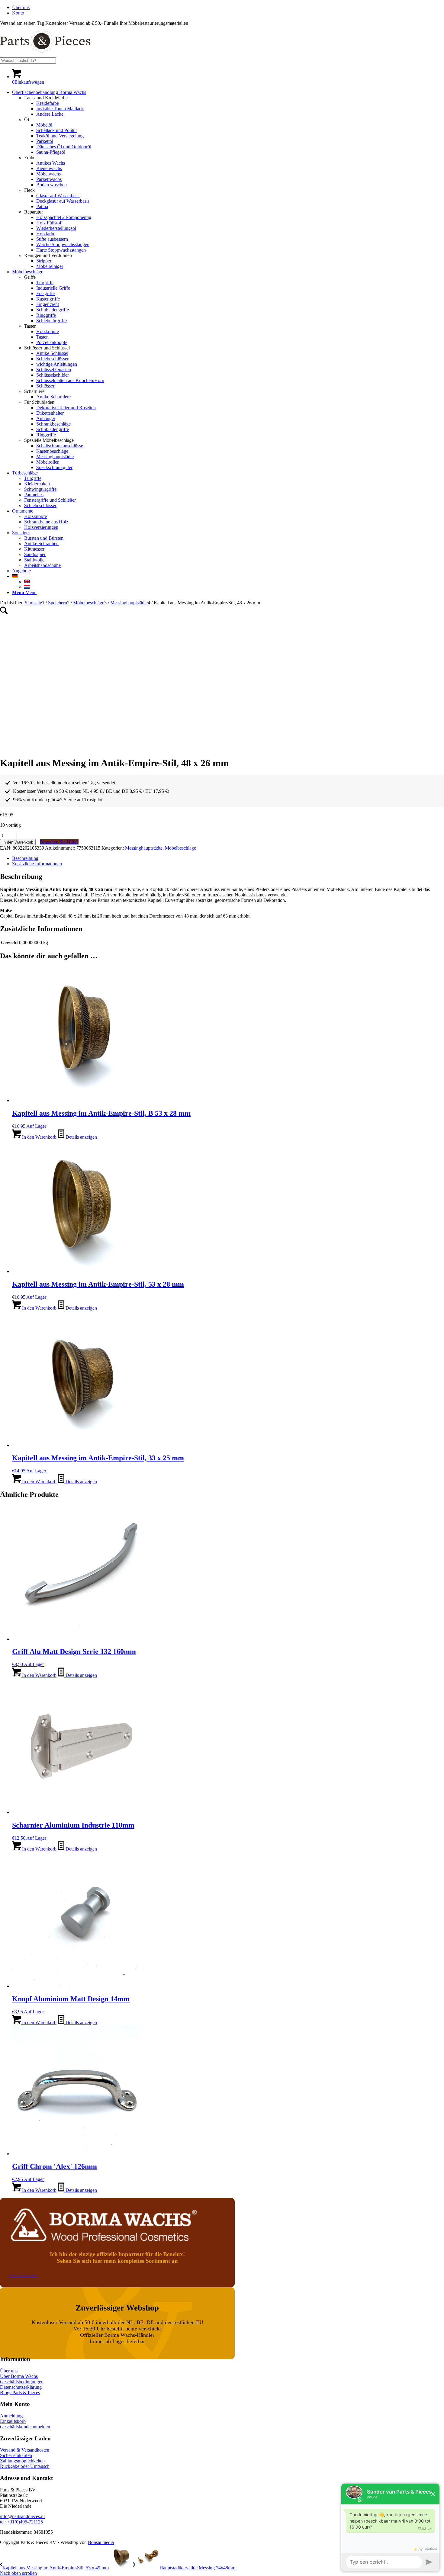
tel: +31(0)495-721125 (21, 2522)
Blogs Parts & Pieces (20, 2393)
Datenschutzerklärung (21, 2387)
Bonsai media (101, 2542)
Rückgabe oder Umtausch (25, 2466)
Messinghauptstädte (144, 848)
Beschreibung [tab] (25, 858)
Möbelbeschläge (180, 848)
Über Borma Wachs (19, 2376)
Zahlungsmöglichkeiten (22, 2461)
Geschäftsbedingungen (22, 2382)
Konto (18, 13)
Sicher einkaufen (16, 2455)
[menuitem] (228, 8)
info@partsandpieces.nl (22, 2516)
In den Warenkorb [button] (39, 1137)
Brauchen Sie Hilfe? (59, 842)
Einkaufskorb (13, 2421)
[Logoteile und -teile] (45, 55)
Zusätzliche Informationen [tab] (37, 864)
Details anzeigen (81, 1137)
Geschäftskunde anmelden (25, 2427)
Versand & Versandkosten (25, 2450)
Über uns (21, 7)
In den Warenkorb (18, 842)
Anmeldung (11, 2416)
